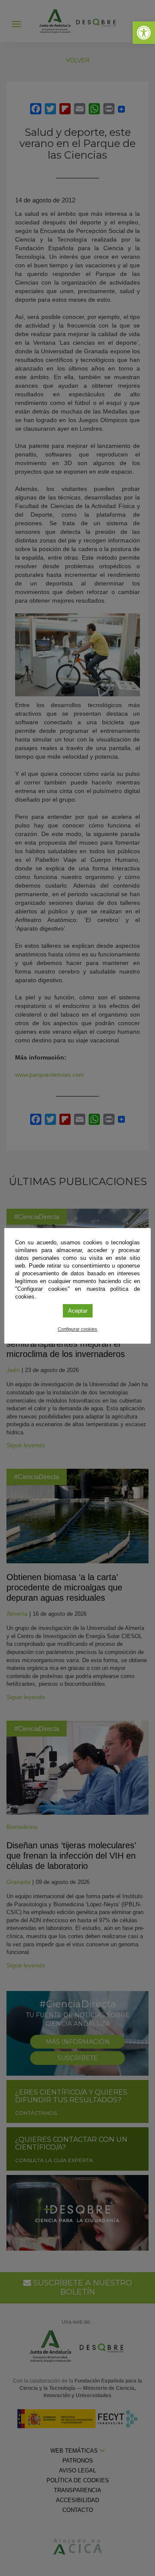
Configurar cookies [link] (77, 1329)
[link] (144, 33)
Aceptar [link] (78, 1311)
